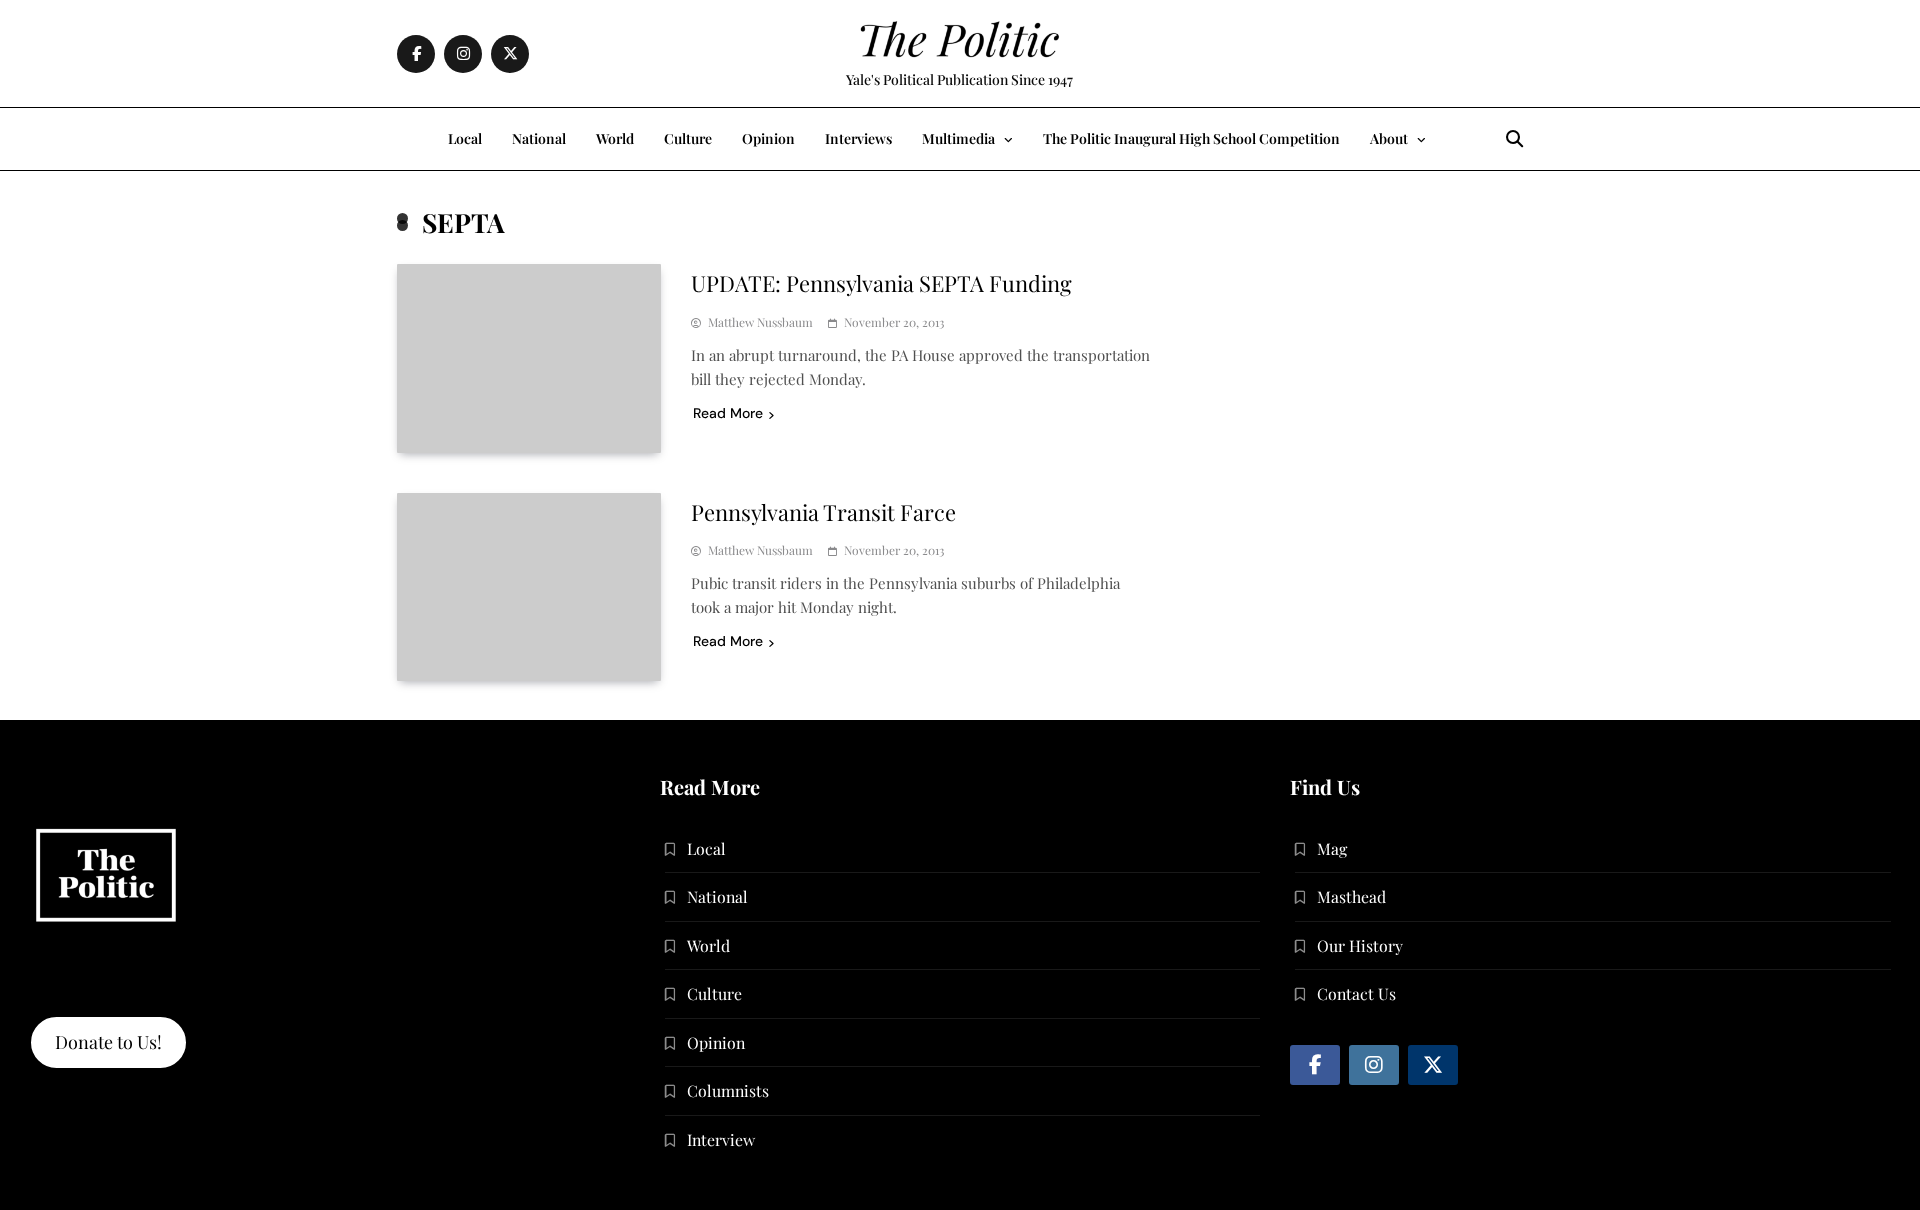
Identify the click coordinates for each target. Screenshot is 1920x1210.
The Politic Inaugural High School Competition (1191, 138)
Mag (1332, 848)
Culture (688, 138)
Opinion (768, 138)
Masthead (1351, 896)
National (539, 138)
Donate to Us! (108, 1042)
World (615, 138)
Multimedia (958, 138)
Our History (1360, 945)
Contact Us (1356, 993)
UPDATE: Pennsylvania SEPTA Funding (881, 283)
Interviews (858, 138)
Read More (728, 413)
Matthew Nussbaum (760, 322)
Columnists (728, 1090)
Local (465, 138)
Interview (721, 1139)
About (1389, 138)
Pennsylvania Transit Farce (823, 512)
